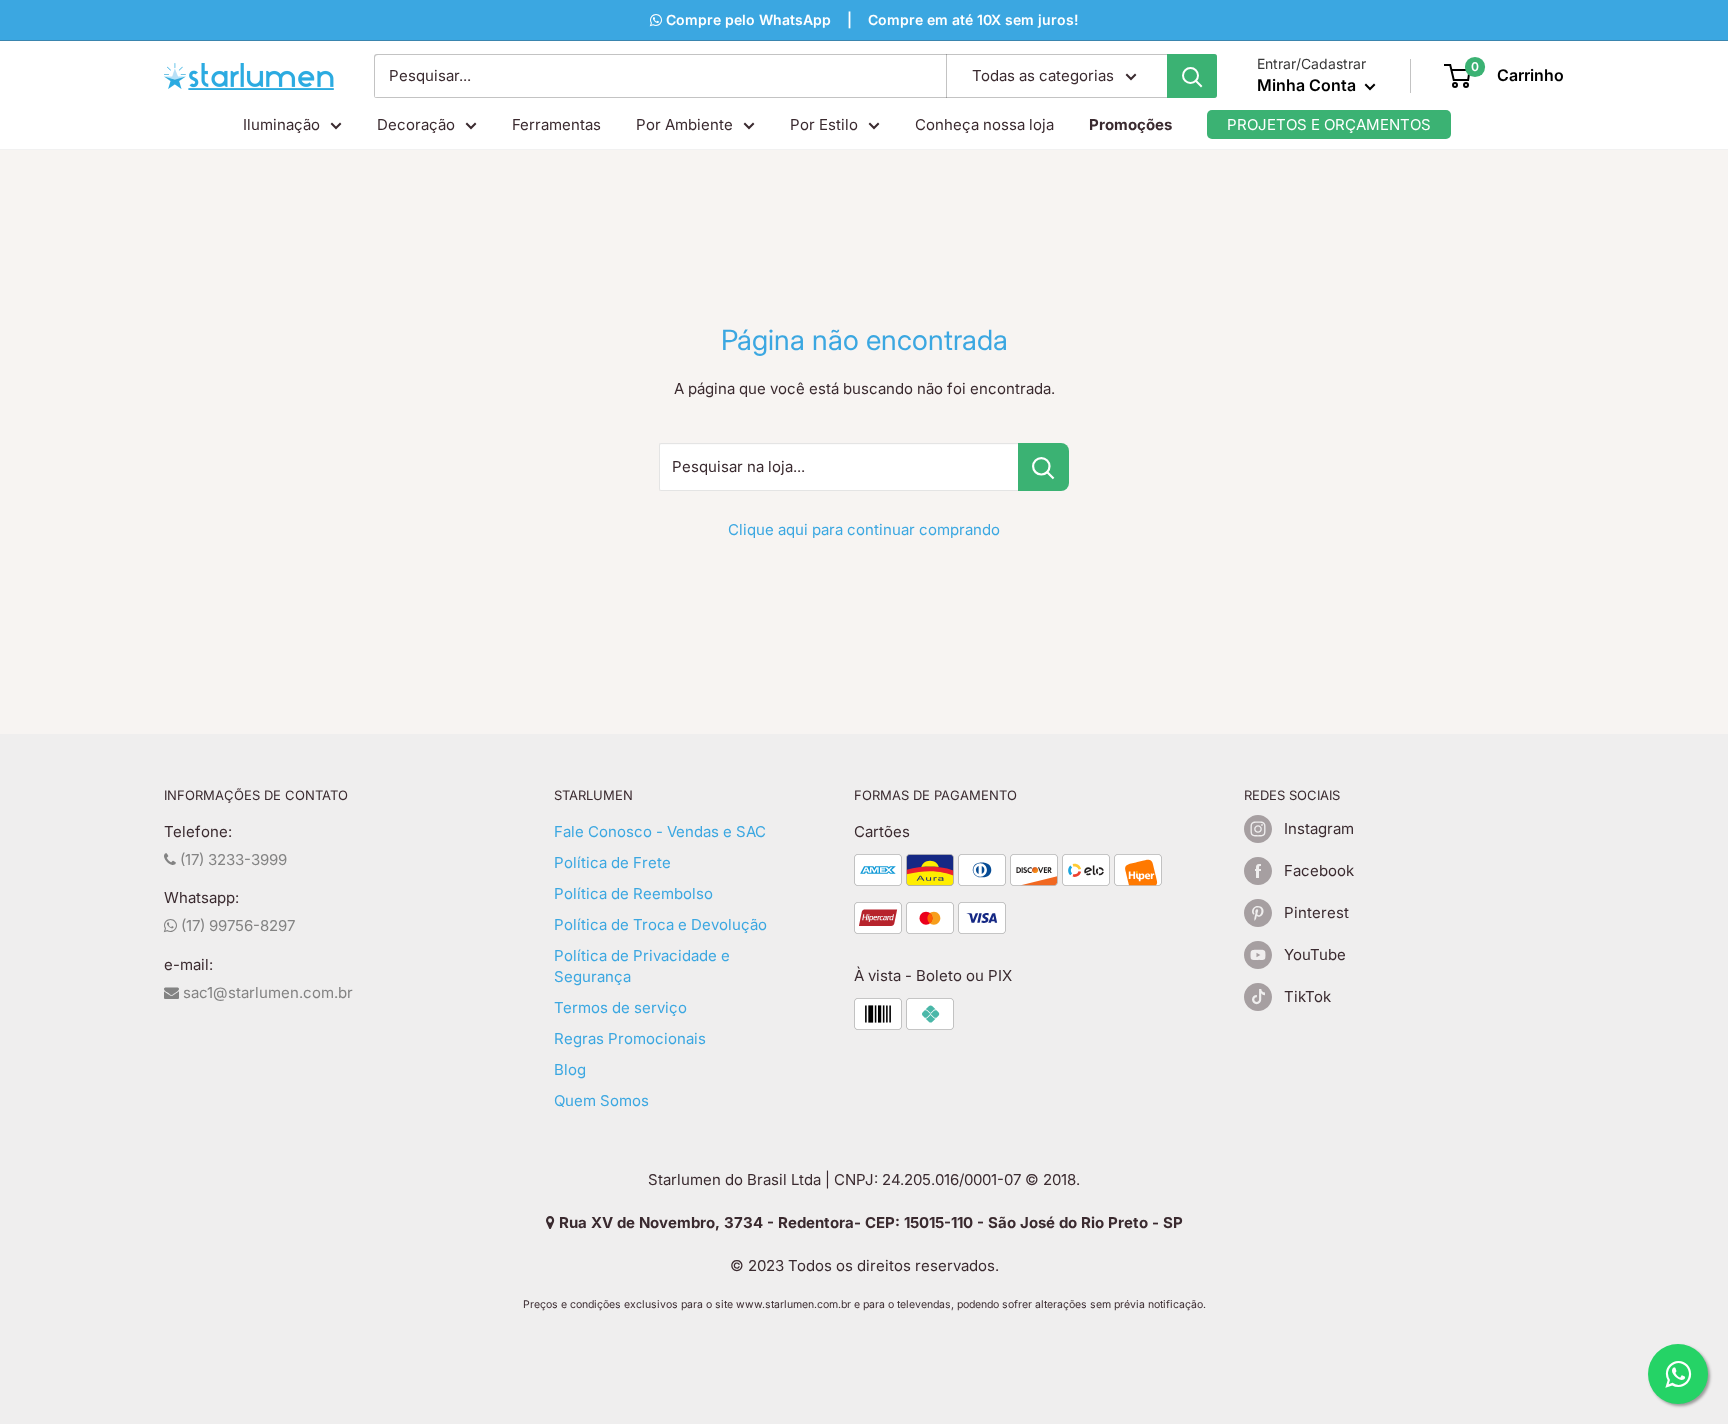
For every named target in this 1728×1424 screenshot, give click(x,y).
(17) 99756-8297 (236, 925)
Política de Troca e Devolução (660, 924)
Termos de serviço (620, 1007)
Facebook (1319, 870)
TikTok (1307, 996)
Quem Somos (601, 1100)
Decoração (416, 124)
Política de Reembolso (633, 893)
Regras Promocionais (630, 1038)
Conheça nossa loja (984, 124)
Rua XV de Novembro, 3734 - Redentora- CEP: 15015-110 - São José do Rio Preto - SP (869, 1222)
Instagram (1319, 828)
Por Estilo (824, 124)
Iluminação (281, 124)
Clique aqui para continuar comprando (864, 529)
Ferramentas (556, 124)
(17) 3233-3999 (231, 859)
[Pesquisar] (1192, 76)
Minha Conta (1308, 85)
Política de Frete (612, 862)
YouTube (1315, 954)
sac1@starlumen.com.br (266, 992)
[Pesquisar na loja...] (1043, 467)
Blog (570, 1069)
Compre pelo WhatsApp (746, 19)
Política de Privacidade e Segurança (642, 966)
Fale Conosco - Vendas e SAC (660, 831)
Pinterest (1316, 912)
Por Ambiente (684, 124)
